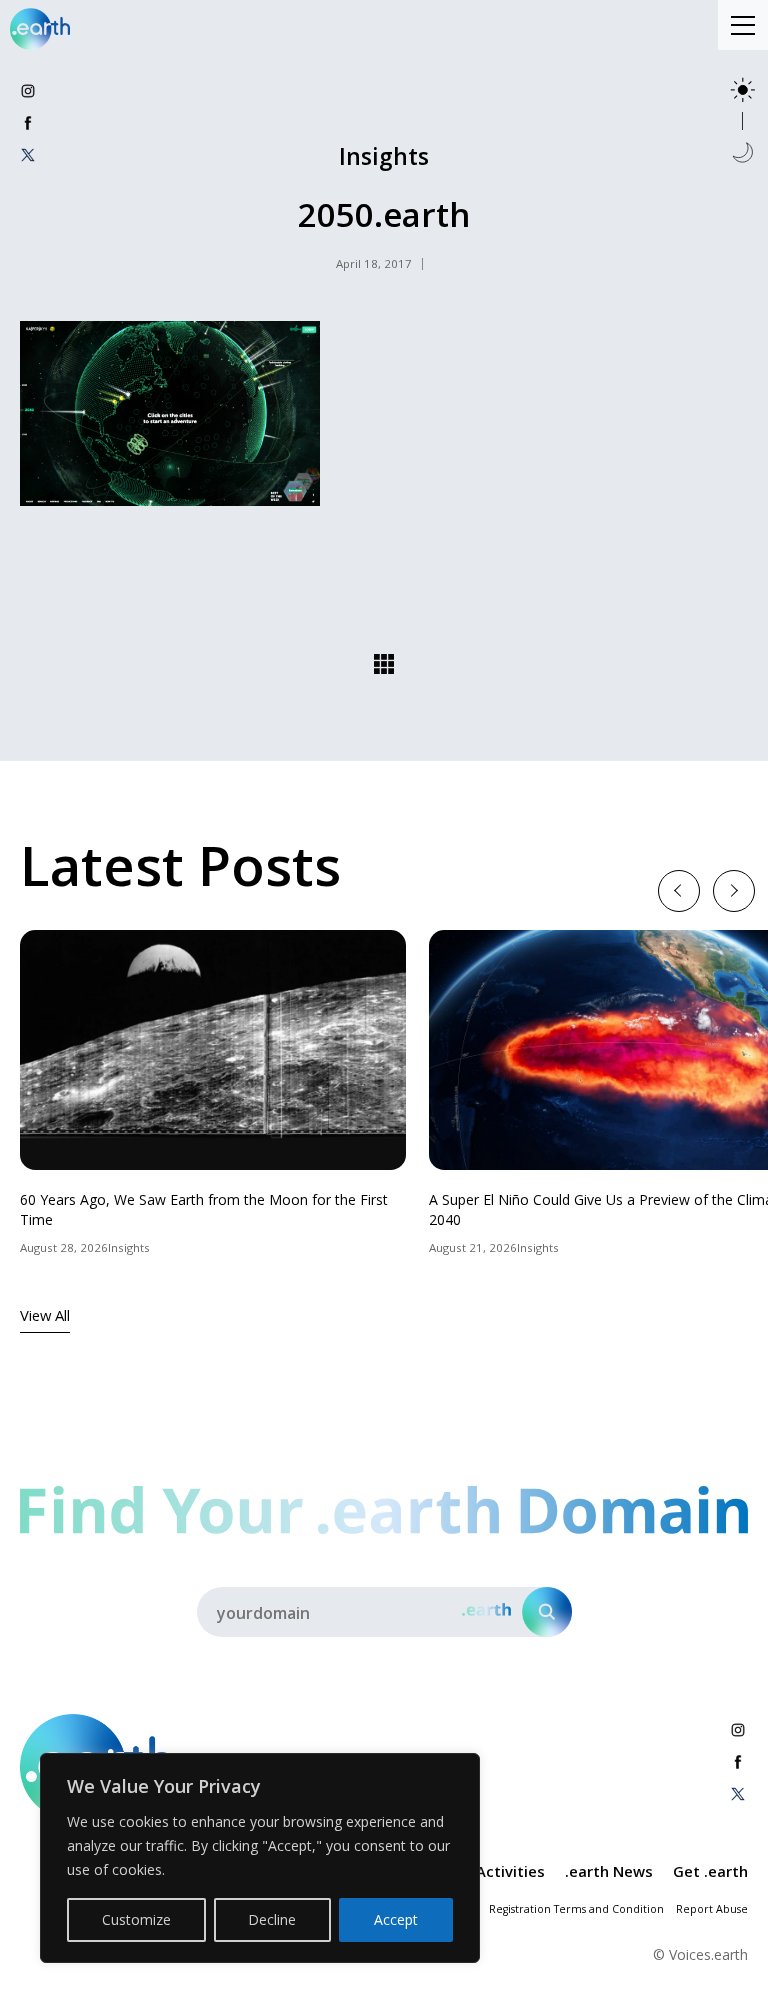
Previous (678, 890)
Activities (510, 1871)
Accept (396, 1919)
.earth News (609, 1871)
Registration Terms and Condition (576, 1909)
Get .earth (710, 1871)
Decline (272, 1919)
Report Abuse (712, 1909)
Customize (136, 1919)
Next (733, 890)
